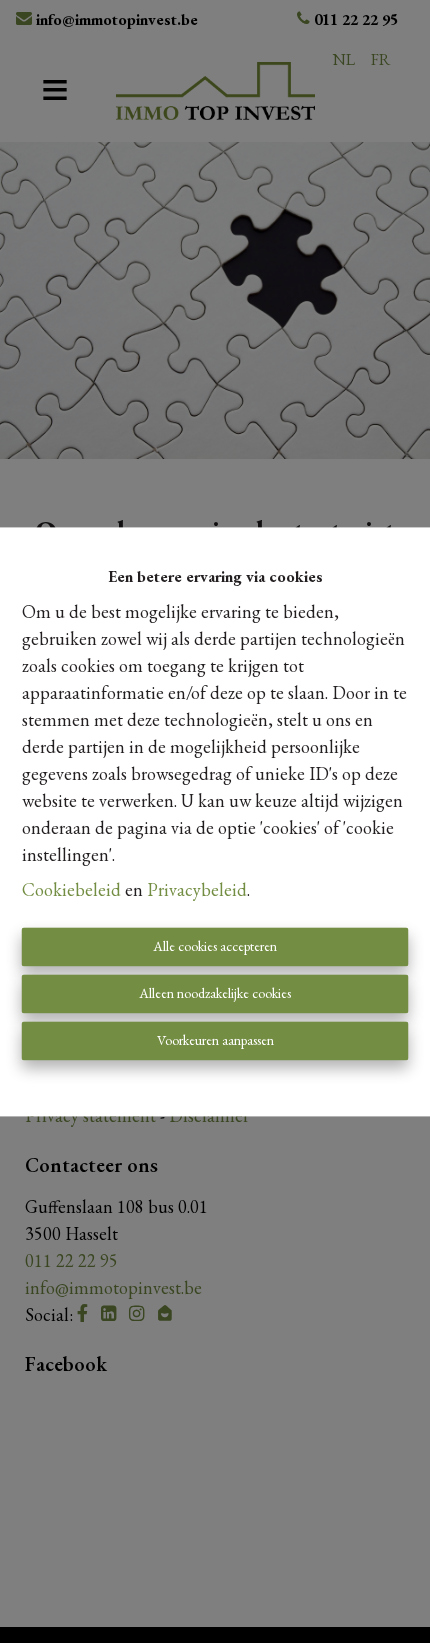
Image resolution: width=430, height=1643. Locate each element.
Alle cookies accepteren (215, 946)
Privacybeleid (197, 889)
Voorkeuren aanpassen (215, 1040)
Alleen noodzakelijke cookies (215, 993)
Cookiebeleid (71, 889)
